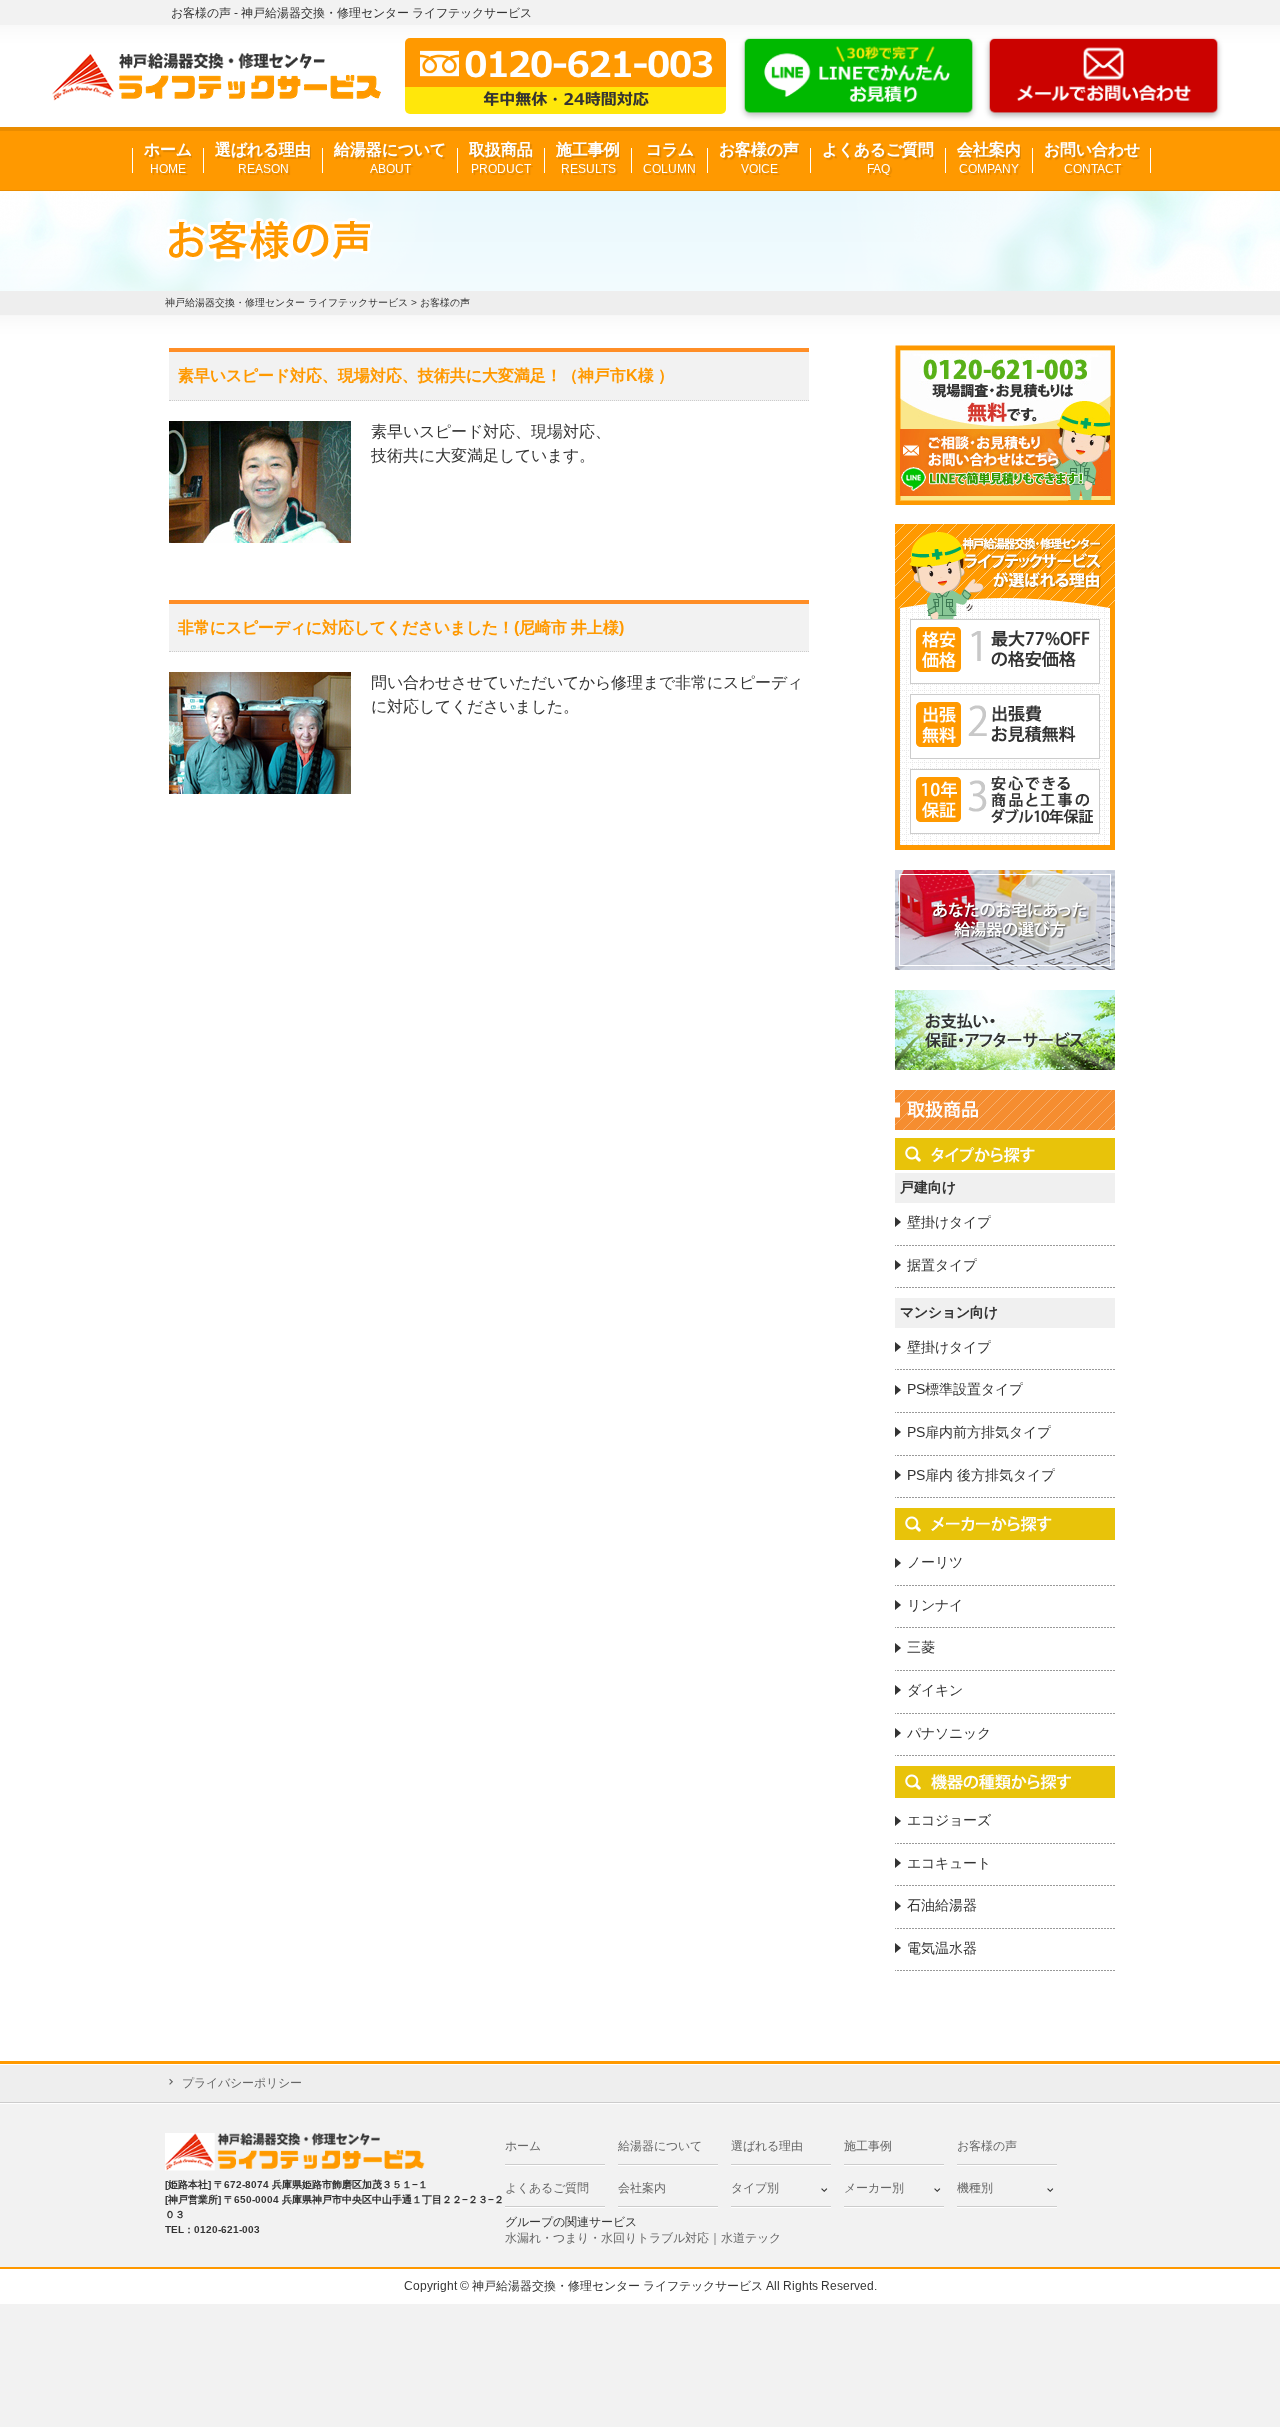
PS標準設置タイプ (965, 1389)
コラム (669, 158)
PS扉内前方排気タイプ (979, 1432)
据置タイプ (942, 1265)
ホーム (168, 158)
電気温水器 (942, 1948)
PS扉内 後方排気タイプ (981, 1475)
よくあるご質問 (878, 158)
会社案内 (989, 158)
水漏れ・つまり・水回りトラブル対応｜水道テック (643, 2238)
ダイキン (935, 1690)
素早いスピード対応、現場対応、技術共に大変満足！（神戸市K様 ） (426, 375)
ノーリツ (935, 1562)
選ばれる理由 (263, 158)
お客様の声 (759, 158)
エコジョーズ (949, 1820)
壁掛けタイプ (949, 1222)
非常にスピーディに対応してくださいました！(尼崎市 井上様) (401, 627)
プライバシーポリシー (242, 2083)
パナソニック (949, 1733)
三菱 (921, 1647)
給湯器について (390, 158)
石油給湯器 (942, 1905)
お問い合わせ (1092, 158)
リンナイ (935, 1605)
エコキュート (949, 1863)
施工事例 (588, 158)
